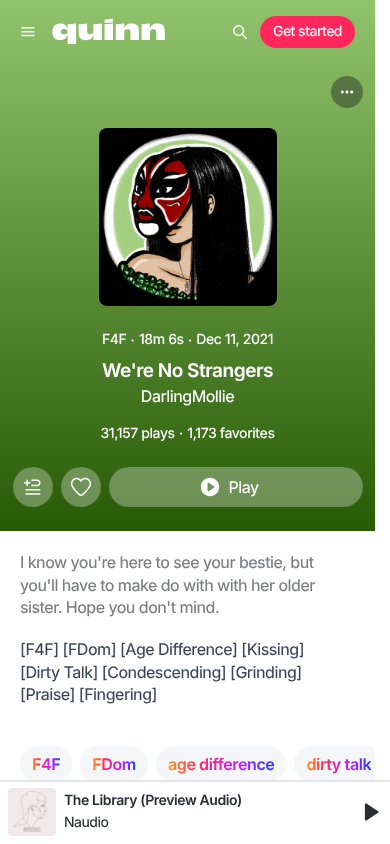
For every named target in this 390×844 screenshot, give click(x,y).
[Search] (240, 32)
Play (243, 487)
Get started (307, 31)
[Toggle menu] (28, 32)
